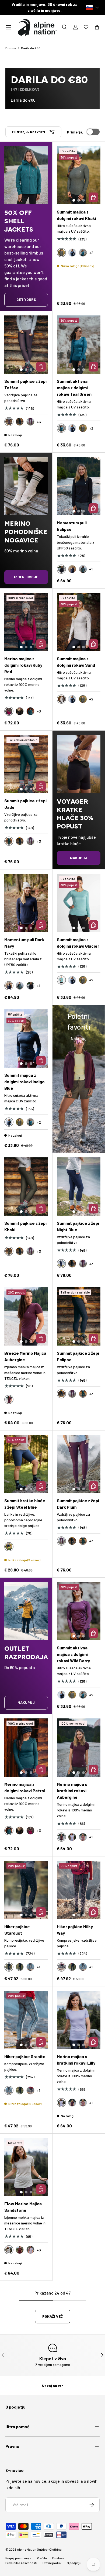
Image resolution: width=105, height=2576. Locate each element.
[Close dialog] (100, 1220)
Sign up (52, 1323)
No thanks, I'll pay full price (53, 1346)
